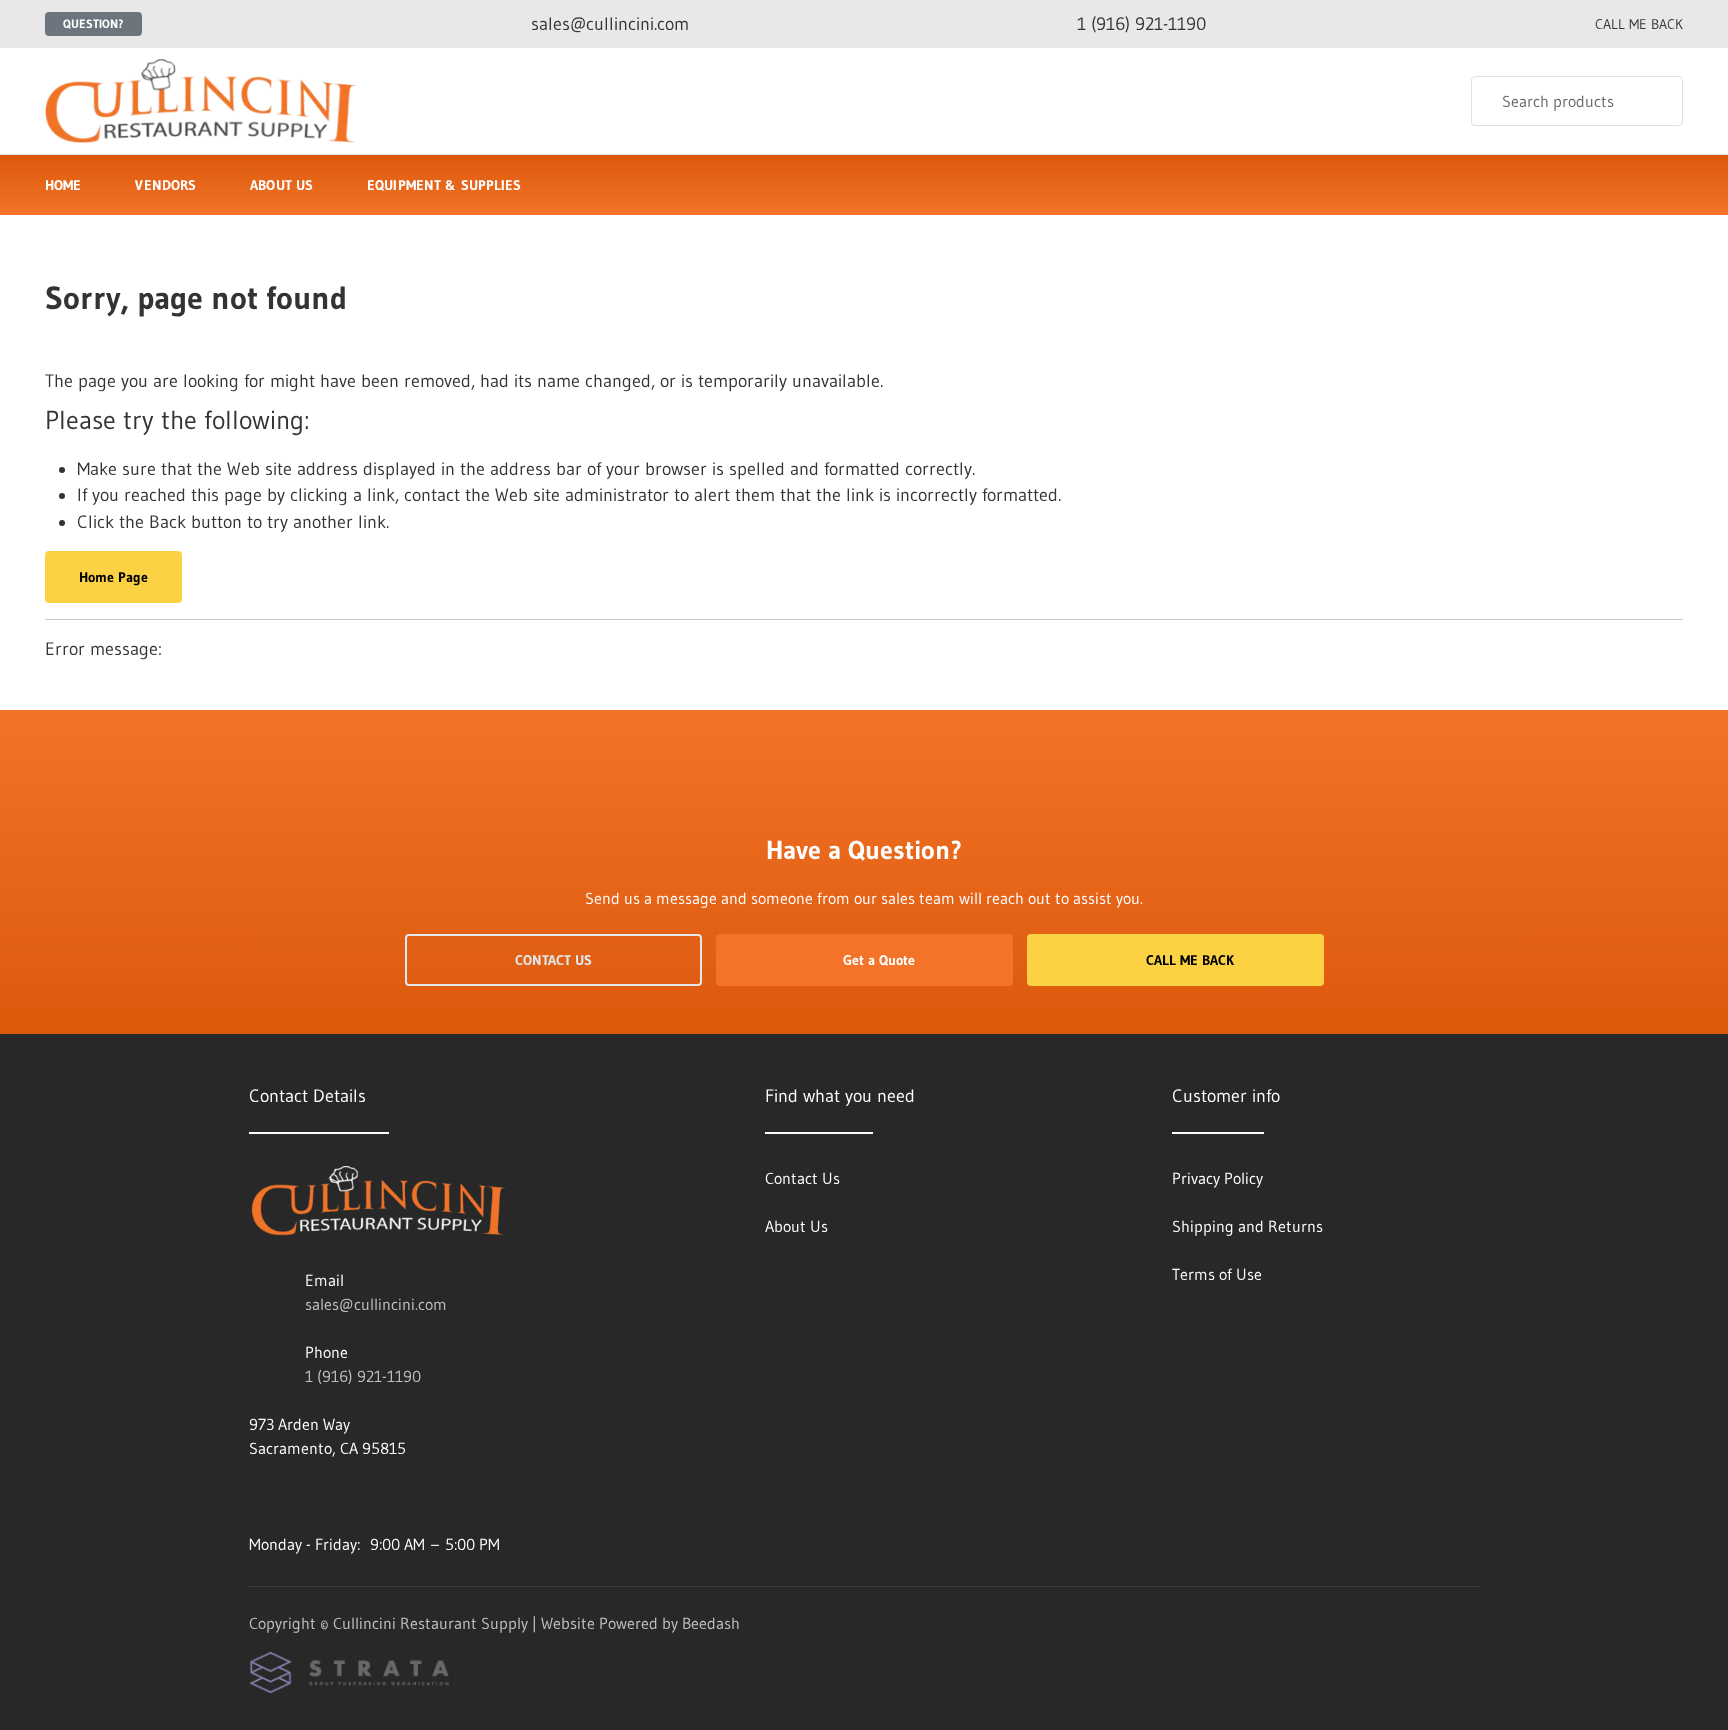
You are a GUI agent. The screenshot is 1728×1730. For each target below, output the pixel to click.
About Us (281, 185)
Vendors (165, 185)
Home (63, 185)
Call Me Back (1190, 960)
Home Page (113, 577)
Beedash (711, 1623)
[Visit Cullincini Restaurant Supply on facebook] (342, 1496)
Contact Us (553, 960)
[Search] (1654, 101)
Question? (93, 23)
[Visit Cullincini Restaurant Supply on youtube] (384, 1496)
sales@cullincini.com (376, 1304)
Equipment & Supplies (444, 185)
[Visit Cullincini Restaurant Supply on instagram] (300, 1496)
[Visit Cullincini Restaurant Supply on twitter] (258, 1496)
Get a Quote (879, 960)
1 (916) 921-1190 (363, 1376)
